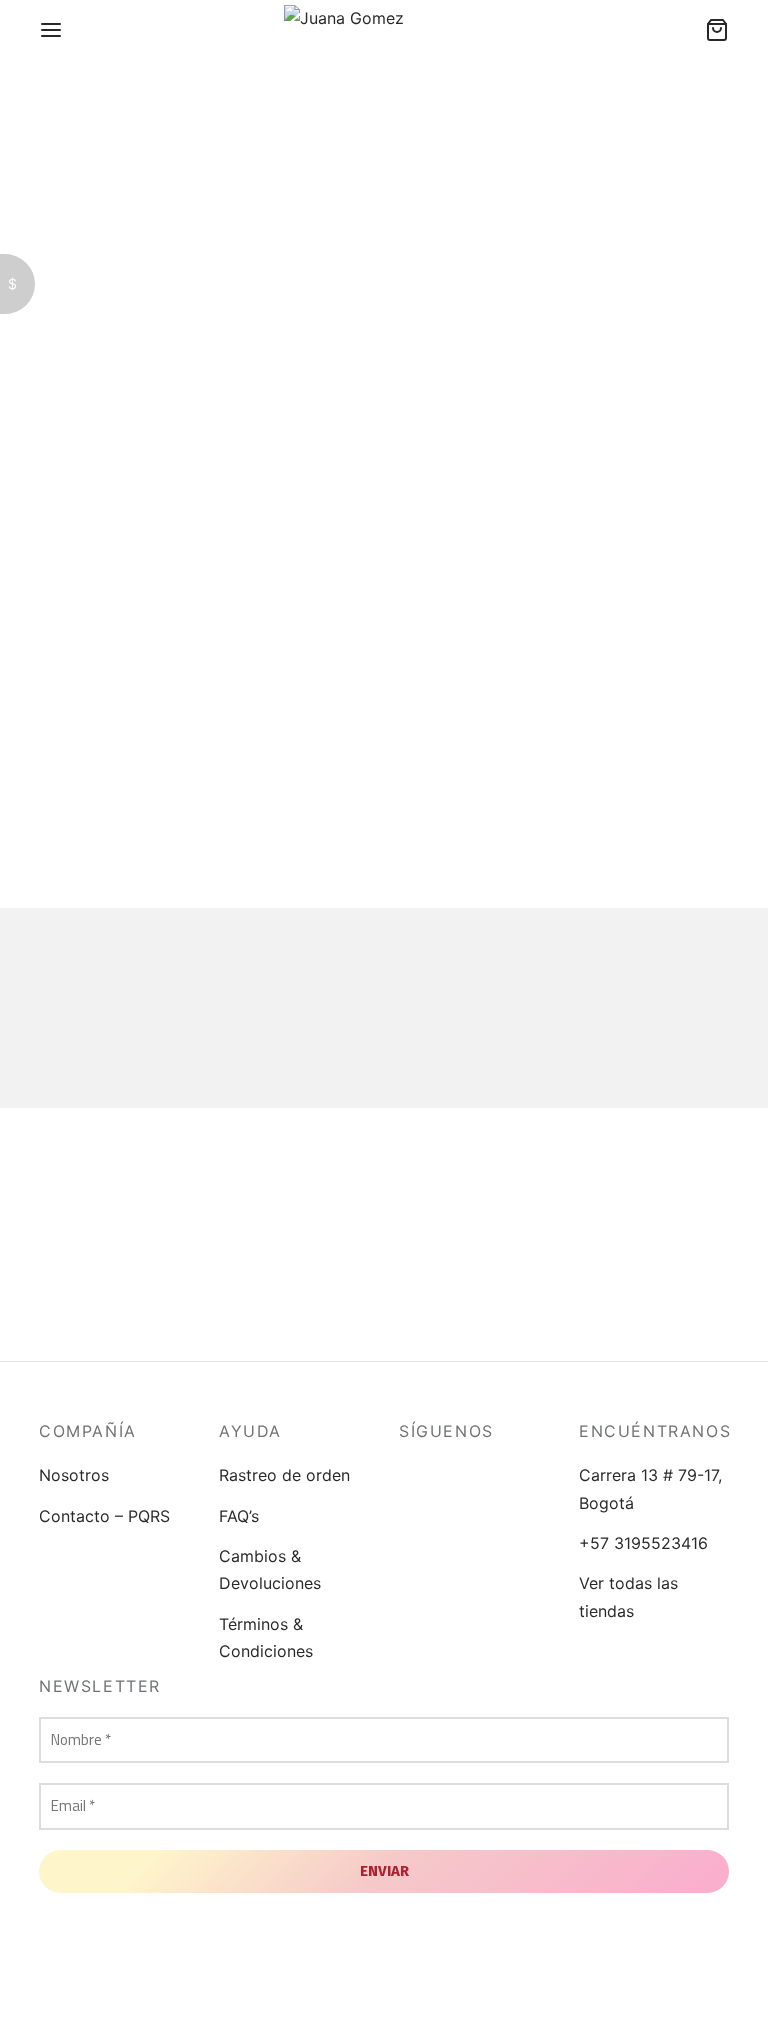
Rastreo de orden (284, 1475)
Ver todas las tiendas (628, 1596)
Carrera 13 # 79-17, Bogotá (650, 1488)
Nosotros (74, 1475)
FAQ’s (239, 1516)
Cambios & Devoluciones (270, 1569)
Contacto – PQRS (104, 1516)
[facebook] (414, 1475)
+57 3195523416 (643, 1543)
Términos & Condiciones (266, 1637)
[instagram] (454, 1475)
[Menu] (51, 30)
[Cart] (717, 30)
